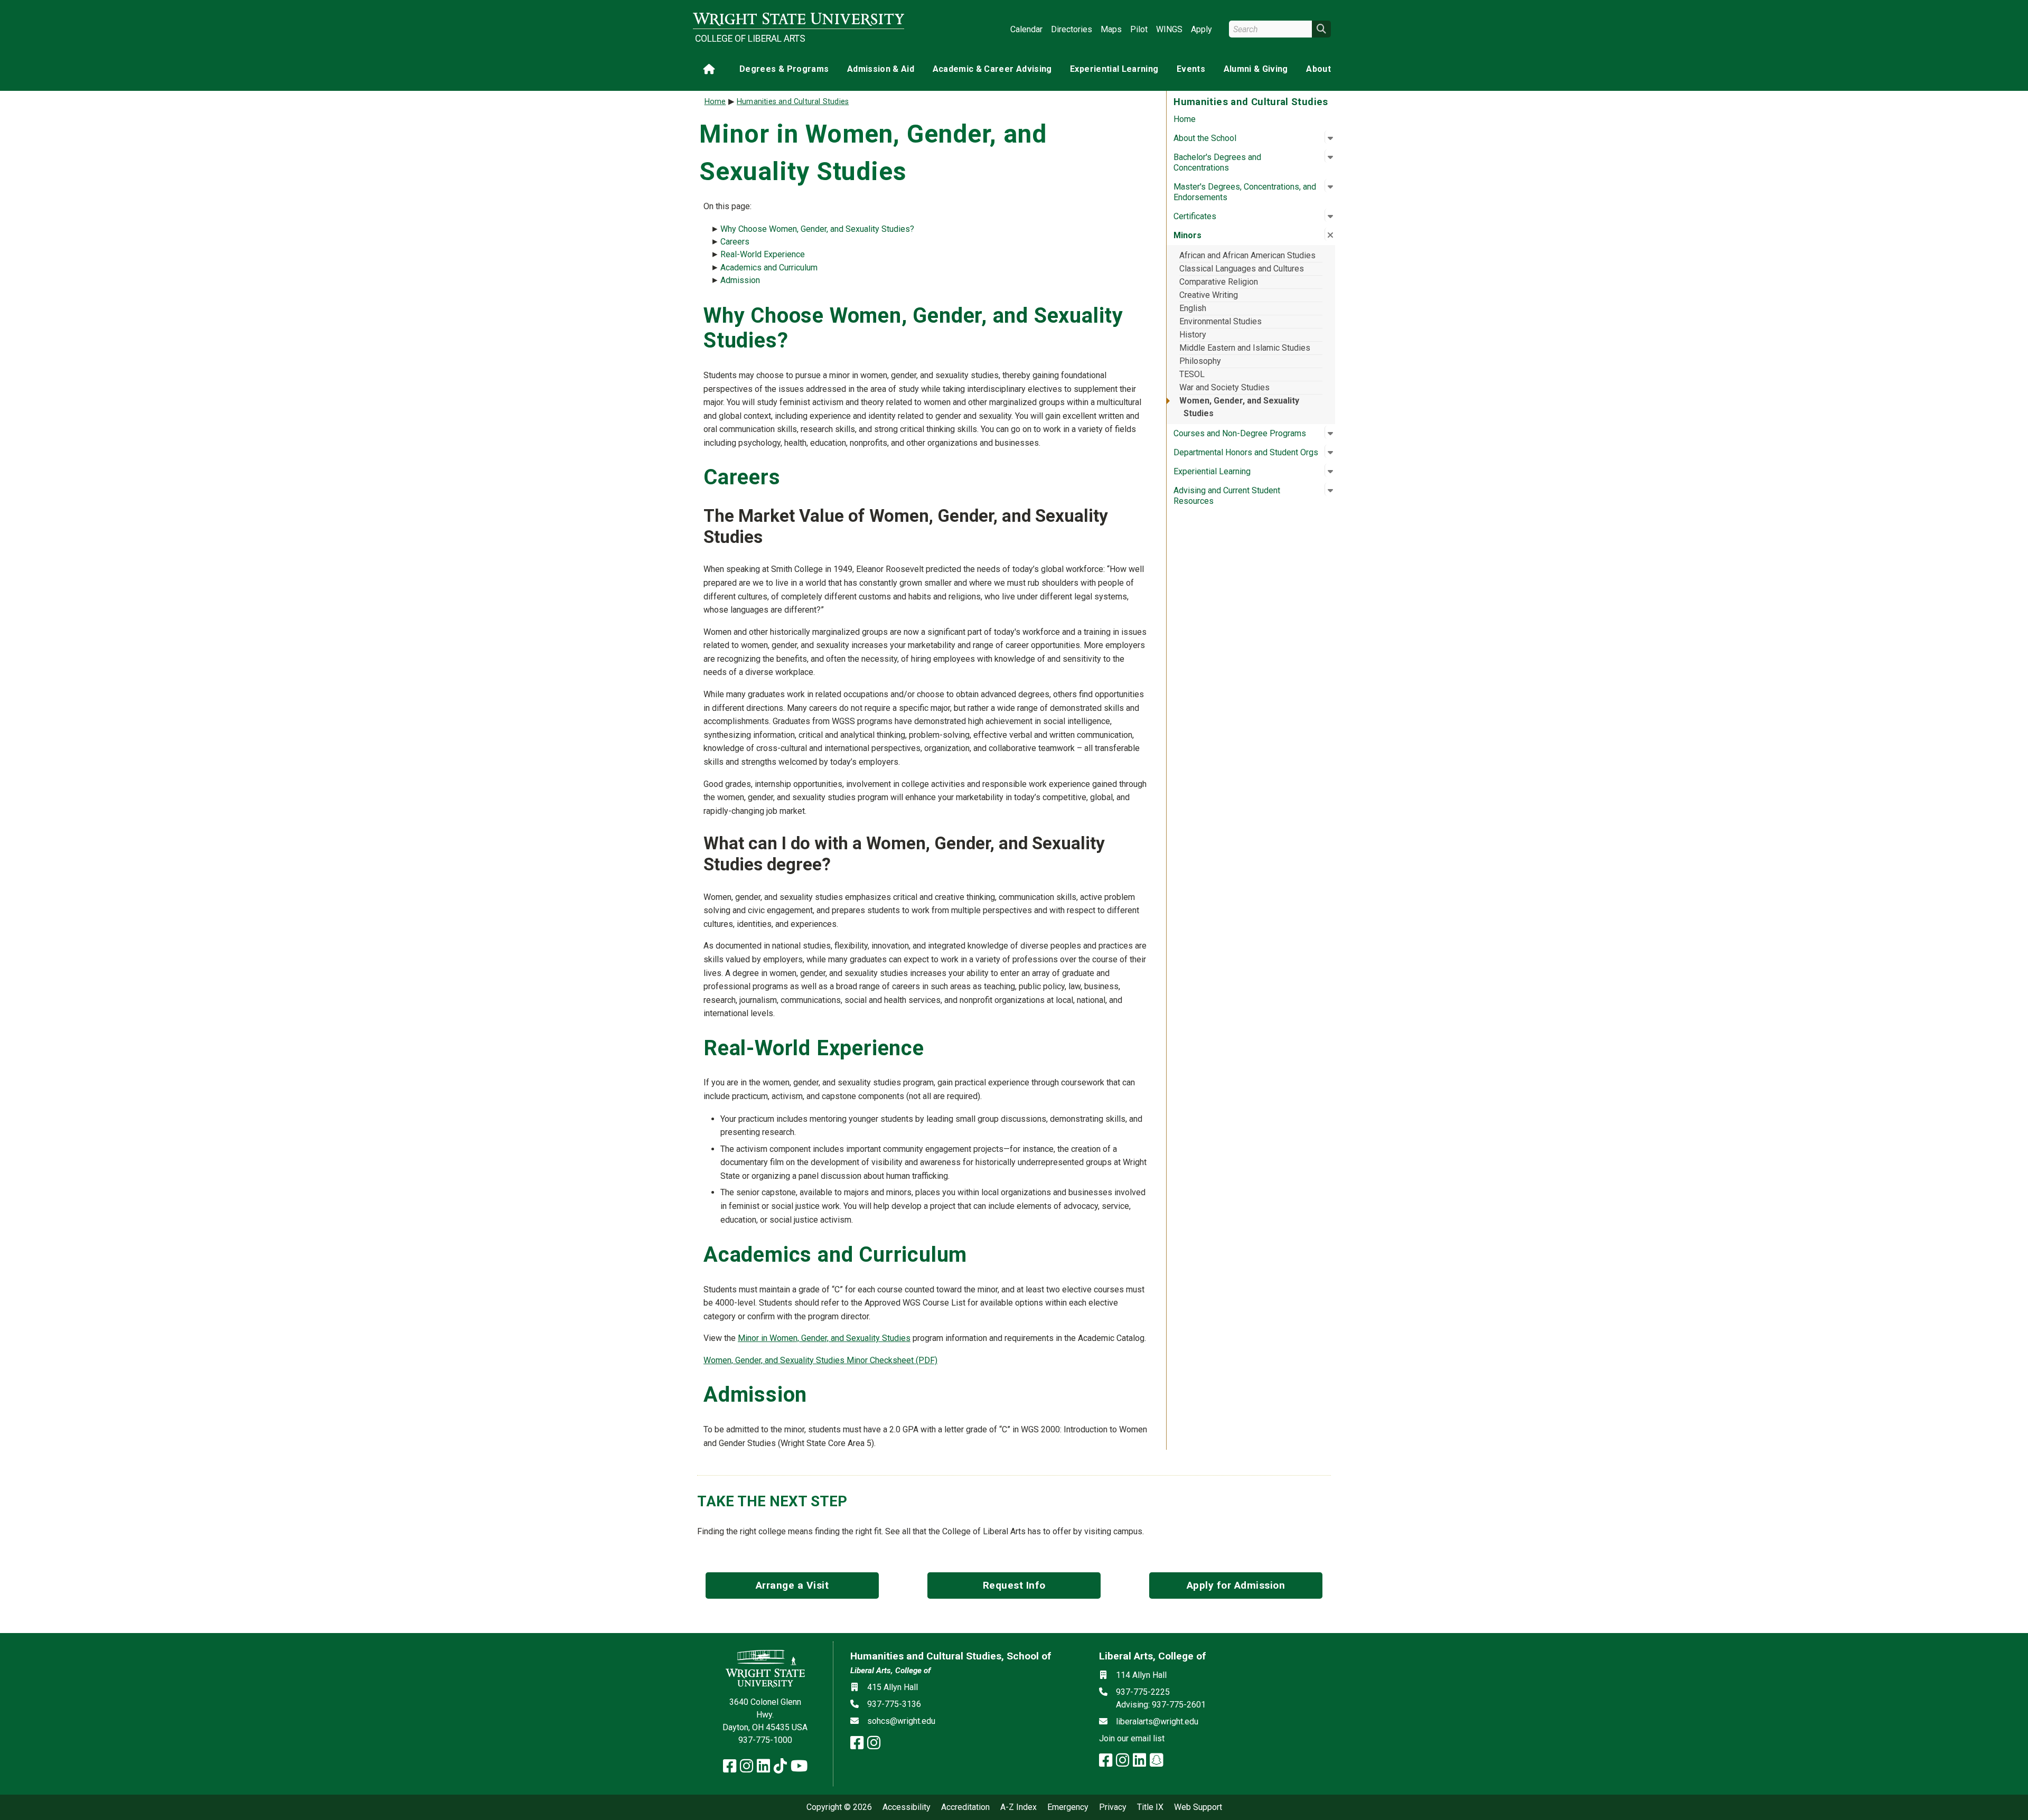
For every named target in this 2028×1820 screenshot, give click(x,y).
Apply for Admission (1236, 1585)
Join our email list (1132, 1738)
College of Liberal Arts (750, 39)
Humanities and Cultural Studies (793, 102)
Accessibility (907, 1807)
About (1318, 69)
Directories (1072, 29)
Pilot (1139, 29)
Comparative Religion (1219, 282)
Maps (1111, 29)
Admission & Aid (881, 69)
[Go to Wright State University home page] (799, 19)
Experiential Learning (1114, 69)
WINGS (1169, 29)
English (1193, 308)
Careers (735, 242)
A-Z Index (1018, 1807)
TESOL (1192, 374)
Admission (740, 280)
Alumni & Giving (1256, 69)
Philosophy (1200, 361)
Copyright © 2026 (839, 1807)
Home (1185, 119)
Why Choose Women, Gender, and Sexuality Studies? (817, 229)
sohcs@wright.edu (901, 1721)
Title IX (1150, 1807)
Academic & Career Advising (992, 69)
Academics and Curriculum (769, 268)
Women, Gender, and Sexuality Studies (1239, 407)
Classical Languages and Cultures (1242, 269)
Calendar (1026, 29)
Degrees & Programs (784, 69)
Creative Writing (1209, 295)
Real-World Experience (763, 254)
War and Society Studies (1224, 387)
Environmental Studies (1220, 321)
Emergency (1068, 1807)
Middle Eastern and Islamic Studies (1245, 348)
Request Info (1014, 1585)
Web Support (1198, 1807)
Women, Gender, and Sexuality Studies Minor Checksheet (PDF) (820, 1360)
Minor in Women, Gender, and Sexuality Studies (824, 1338)
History (1193, 335)
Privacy (1113, 1807)
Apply (1201, 29)
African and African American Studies (1247, 255)
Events (1191, 69)
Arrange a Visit (792, 1585)
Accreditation (965, 1807)
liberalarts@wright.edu (1157, 1722)
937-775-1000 (765, 1740)
